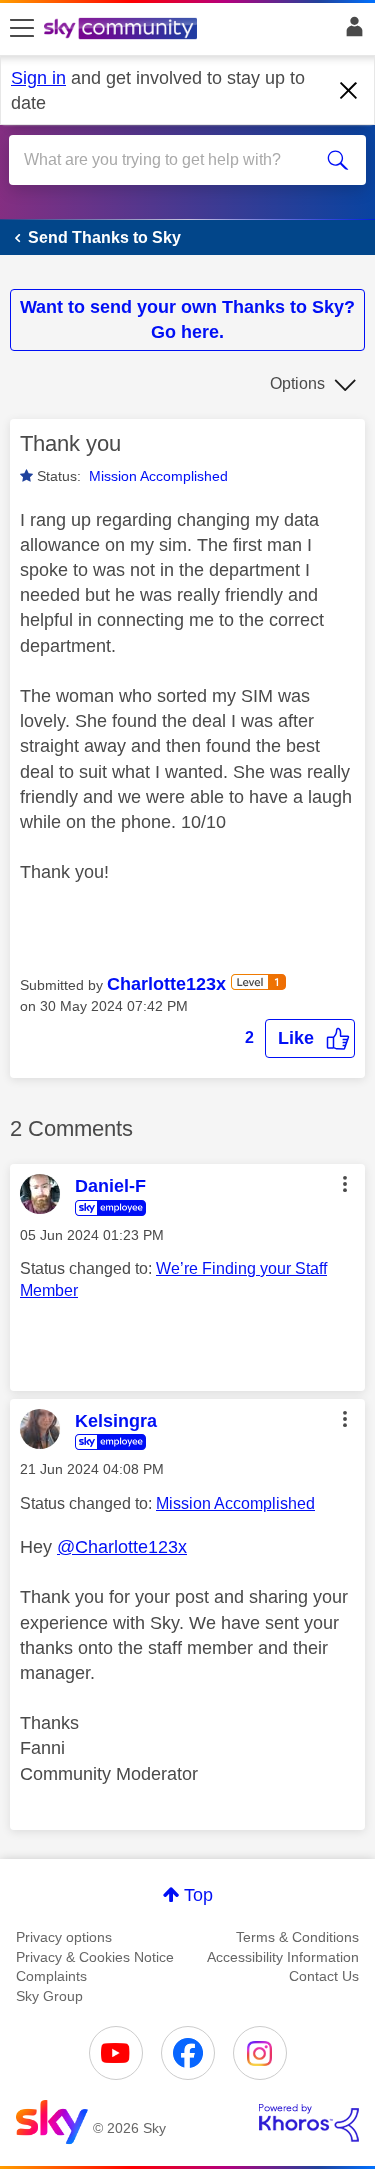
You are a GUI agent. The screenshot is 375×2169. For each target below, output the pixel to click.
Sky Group (49, 1996)
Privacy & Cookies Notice (95, 1957)
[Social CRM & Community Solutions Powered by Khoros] (309, 2123)
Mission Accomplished (158, 476)
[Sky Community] (123, 30)
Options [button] (297, 383)
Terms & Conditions (297, 1937)
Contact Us (324, 1976)
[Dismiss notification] (349, 91)
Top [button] (198, 1895)
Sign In (350, 32)
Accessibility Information (283, 1957)
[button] (310, 1038)
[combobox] (169, 160)
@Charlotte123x (122, 1547)
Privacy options (64, 1937)
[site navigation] (22, 29)
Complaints (51, 1976)
